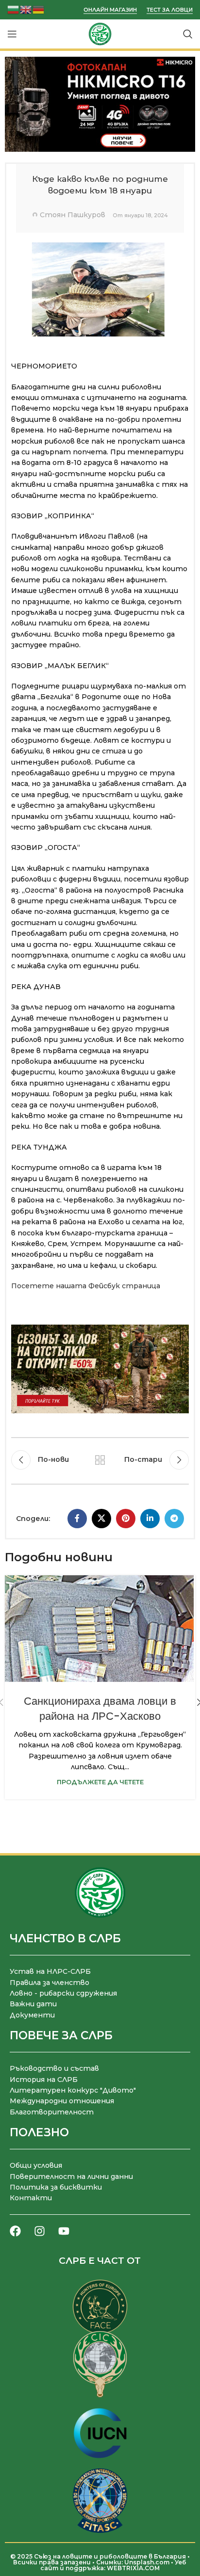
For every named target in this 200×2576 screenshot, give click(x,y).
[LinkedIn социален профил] (150, 1519)
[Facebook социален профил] (77, 1519)
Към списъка (100, 1460)
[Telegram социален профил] (174, 1519)
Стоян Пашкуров (73, 215)
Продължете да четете (100, 1782)
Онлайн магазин (110, 10)
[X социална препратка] (101, 1519)
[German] (39, 9)
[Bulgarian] (14, 9)
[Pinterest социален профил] (126, 1519)
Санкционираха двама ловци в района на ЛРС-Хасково (100, 1709)
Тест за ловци (170, 10)
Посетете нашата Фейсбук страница (86, 1286)
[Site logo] (100, 33)
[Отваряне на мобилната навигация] (12, 34)
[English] (26, 9)
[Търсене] (188, 34)
